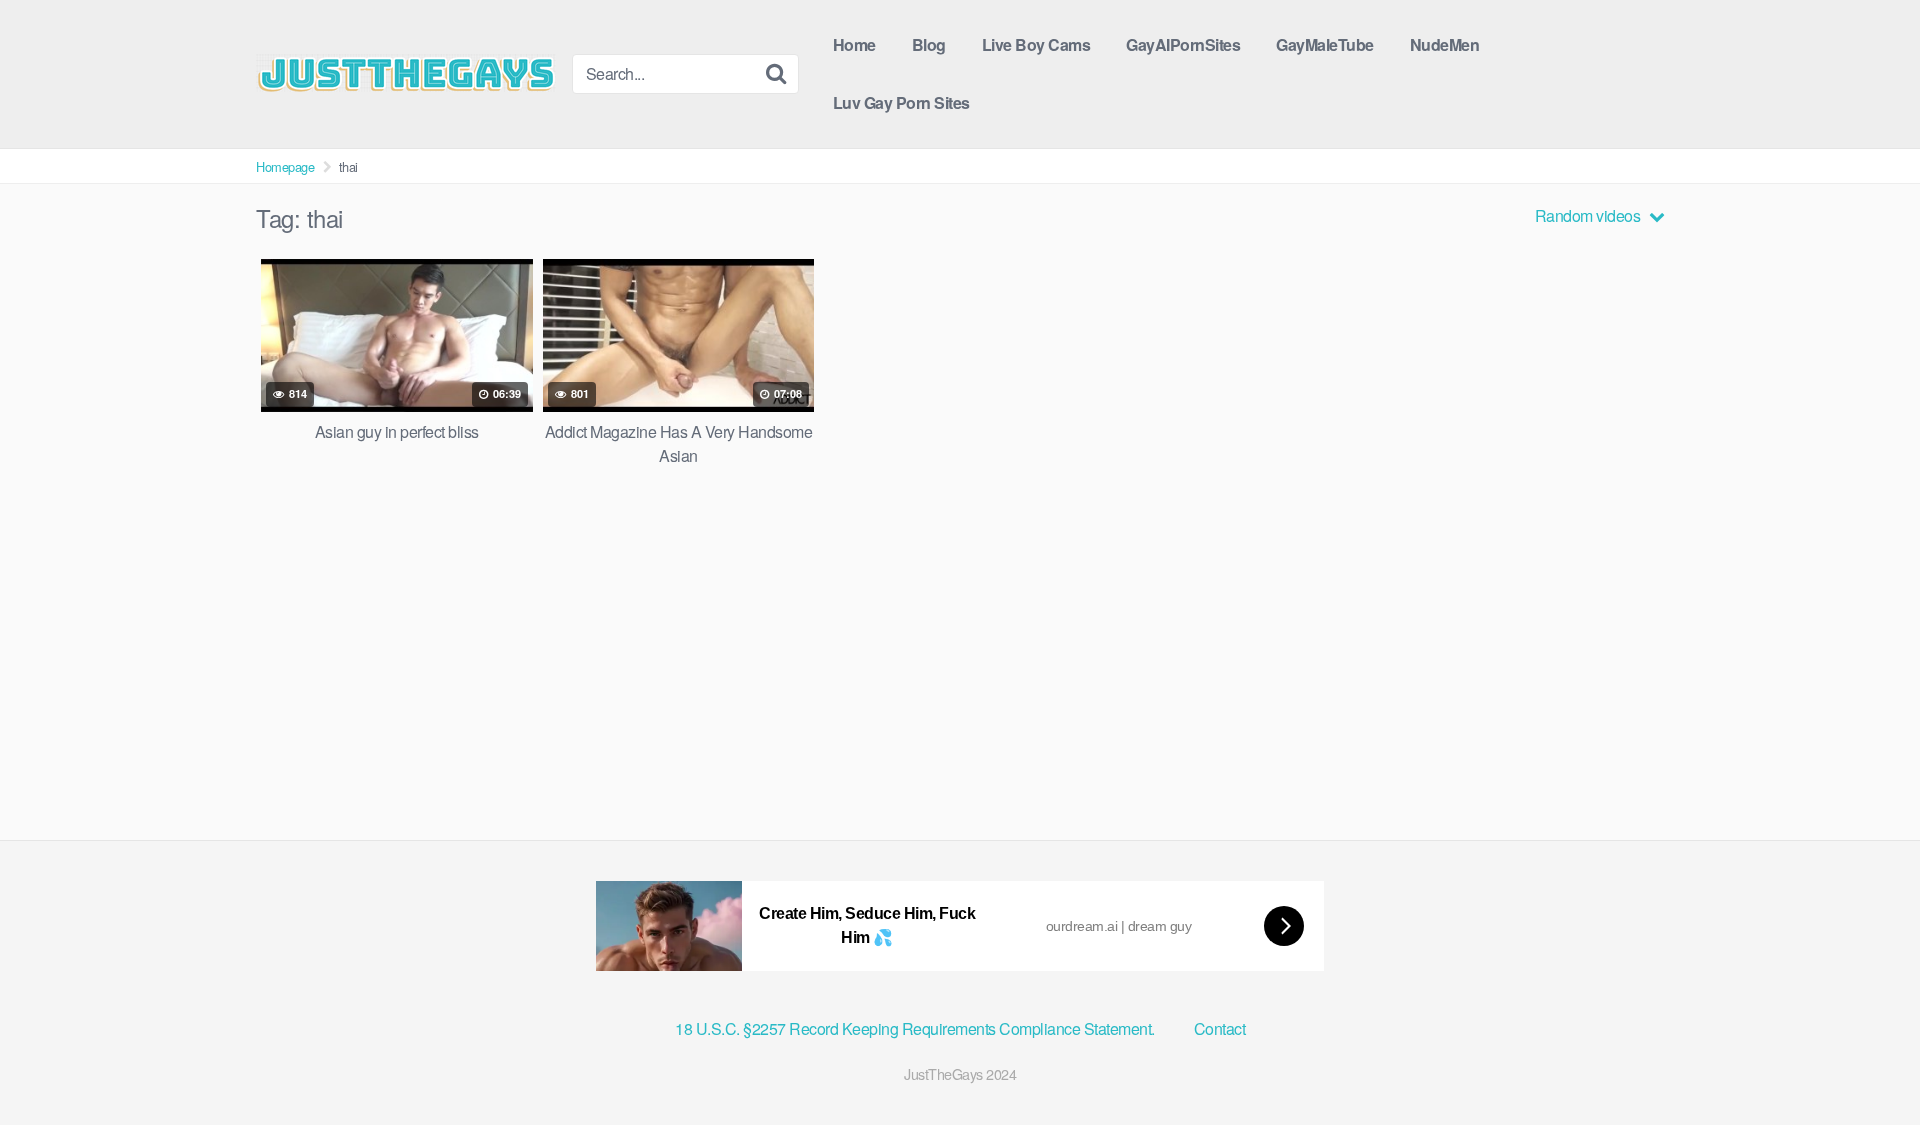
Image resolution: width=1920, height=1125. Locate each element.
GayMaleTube (1325, 44)
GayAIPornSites (1183, 44)
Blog (929, 44)
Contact (1220, 1028)
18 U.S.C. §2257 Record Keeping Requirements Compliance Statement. (916, 1028)
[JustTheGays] (406, 73)
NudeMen (1445, 44)
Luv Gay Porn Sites (901, 102)
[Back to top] (1865, 1061)
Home (854, 44)
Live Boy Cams (1036, 44)
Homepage (285, 166)
